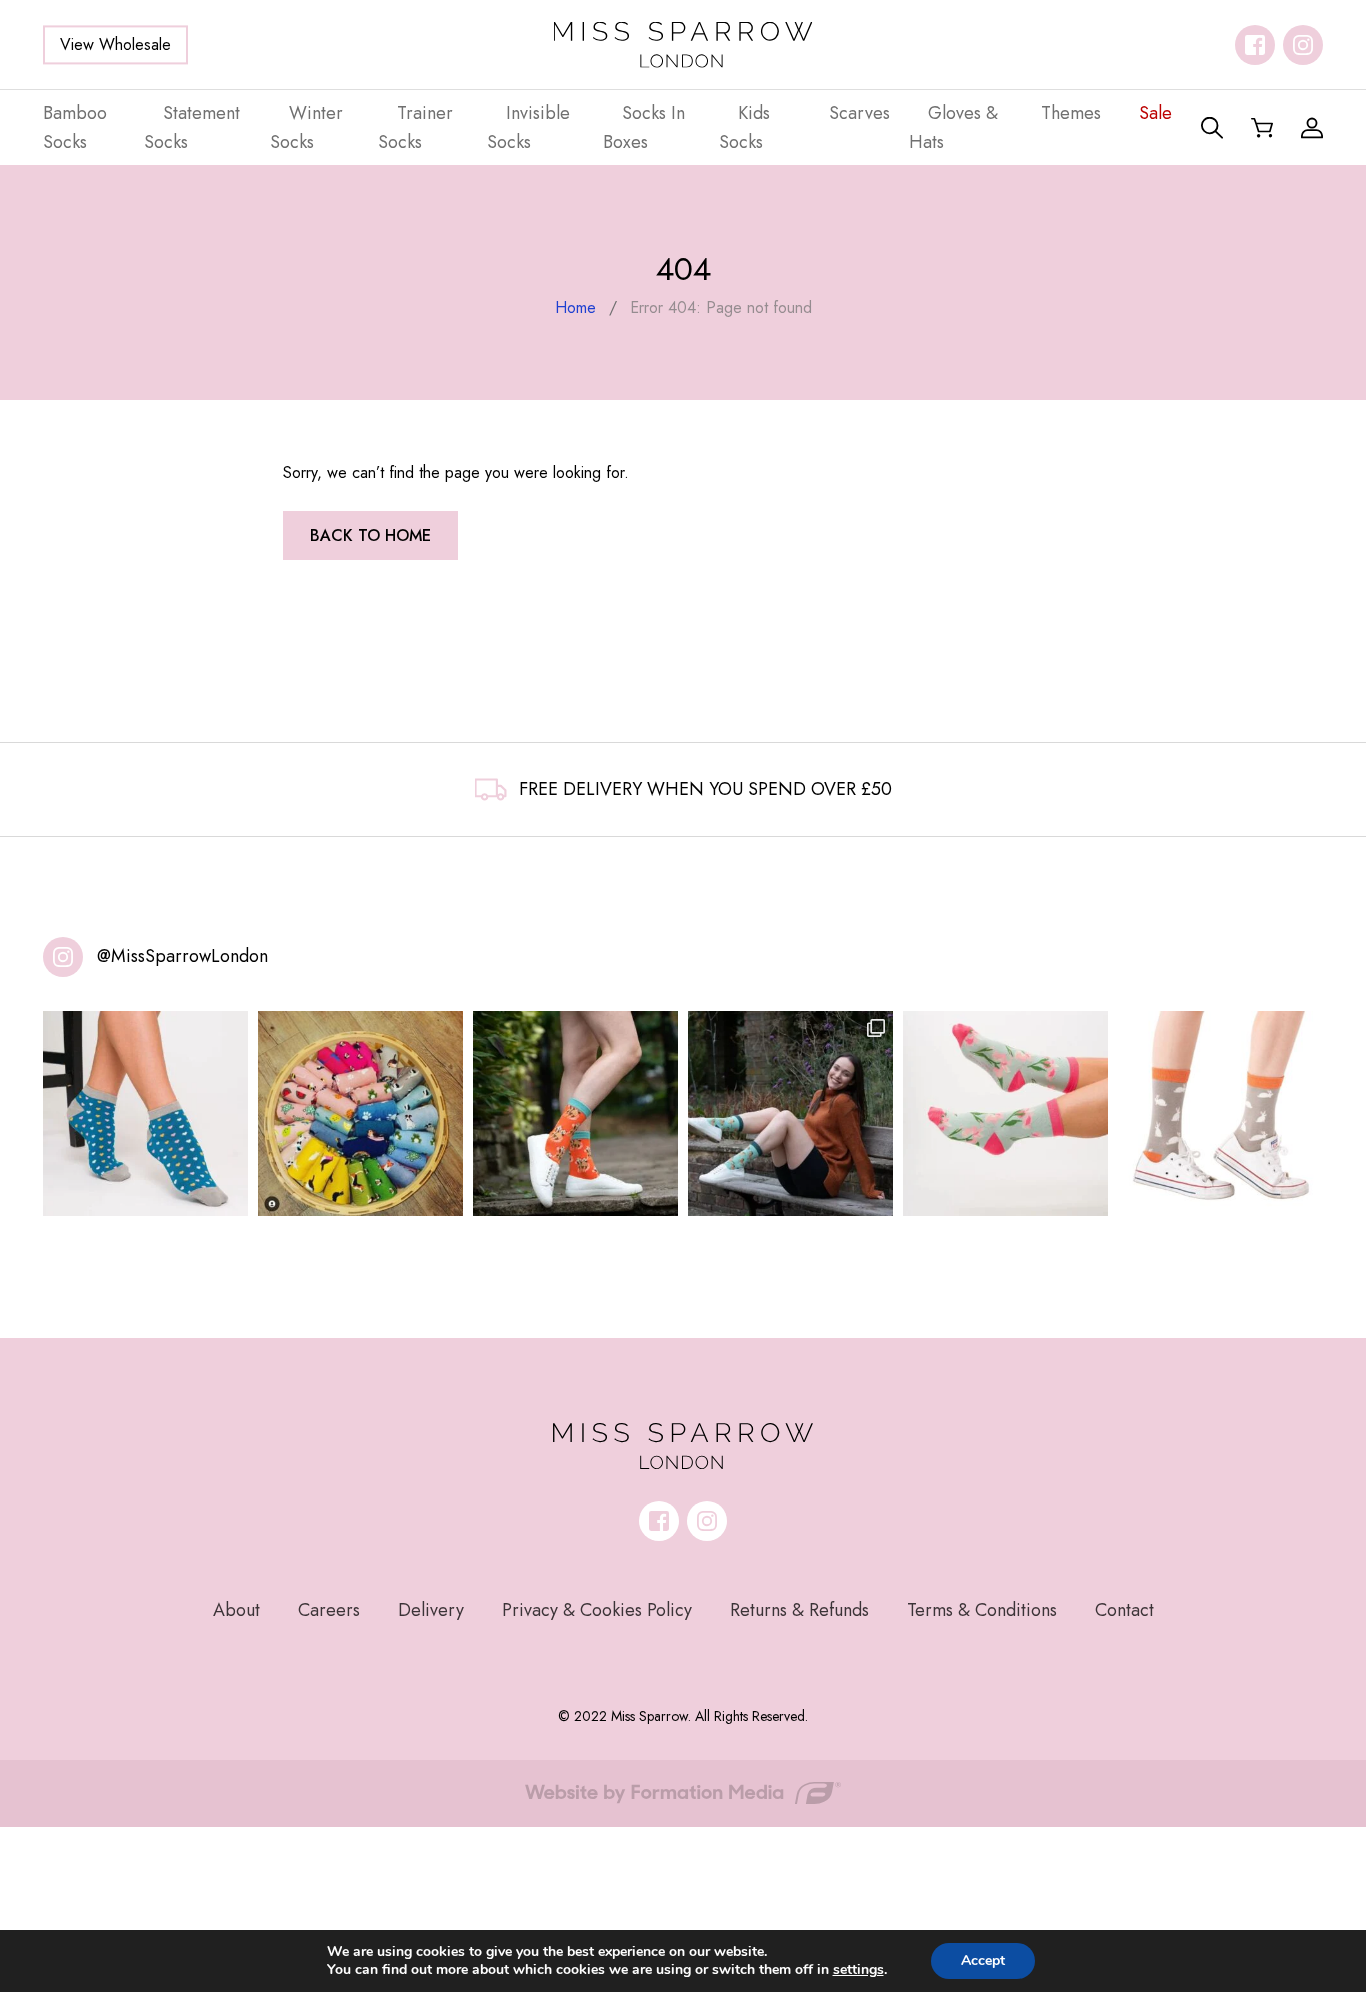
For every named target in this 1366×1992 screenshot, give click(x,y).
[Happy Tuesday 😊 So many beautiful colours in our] (790, 1113)
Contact (1124, 1610)
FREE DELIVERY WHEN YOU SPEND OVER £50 (705, 789)
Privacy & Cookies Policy (597, 1610)
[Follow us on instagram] (1303, 45)
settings (858, 1970)
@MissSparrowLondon (182, 956)
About (236, 1610)
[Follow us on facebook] (1255, 45)
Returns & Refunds (799, 1610)
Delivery (431, 1610)
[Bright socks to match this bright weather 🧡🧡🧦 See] (575, 1113)
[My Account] (1312, 128)
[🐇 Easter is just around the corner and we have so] (1220, 1113)
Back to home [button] (370, 535)
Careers (329, 1610)
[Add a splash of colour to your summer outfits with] (360, 1113)
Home (575, 307)
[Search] (1212, 128)
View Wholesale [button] (115, 44)
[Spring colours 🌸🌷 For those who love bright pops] (1005, 1113)
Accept (983, 1960)
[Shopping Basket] (1262, 128)
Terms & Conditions (982, 1610)
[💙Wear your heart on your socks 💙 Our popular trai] (145, 1113)
